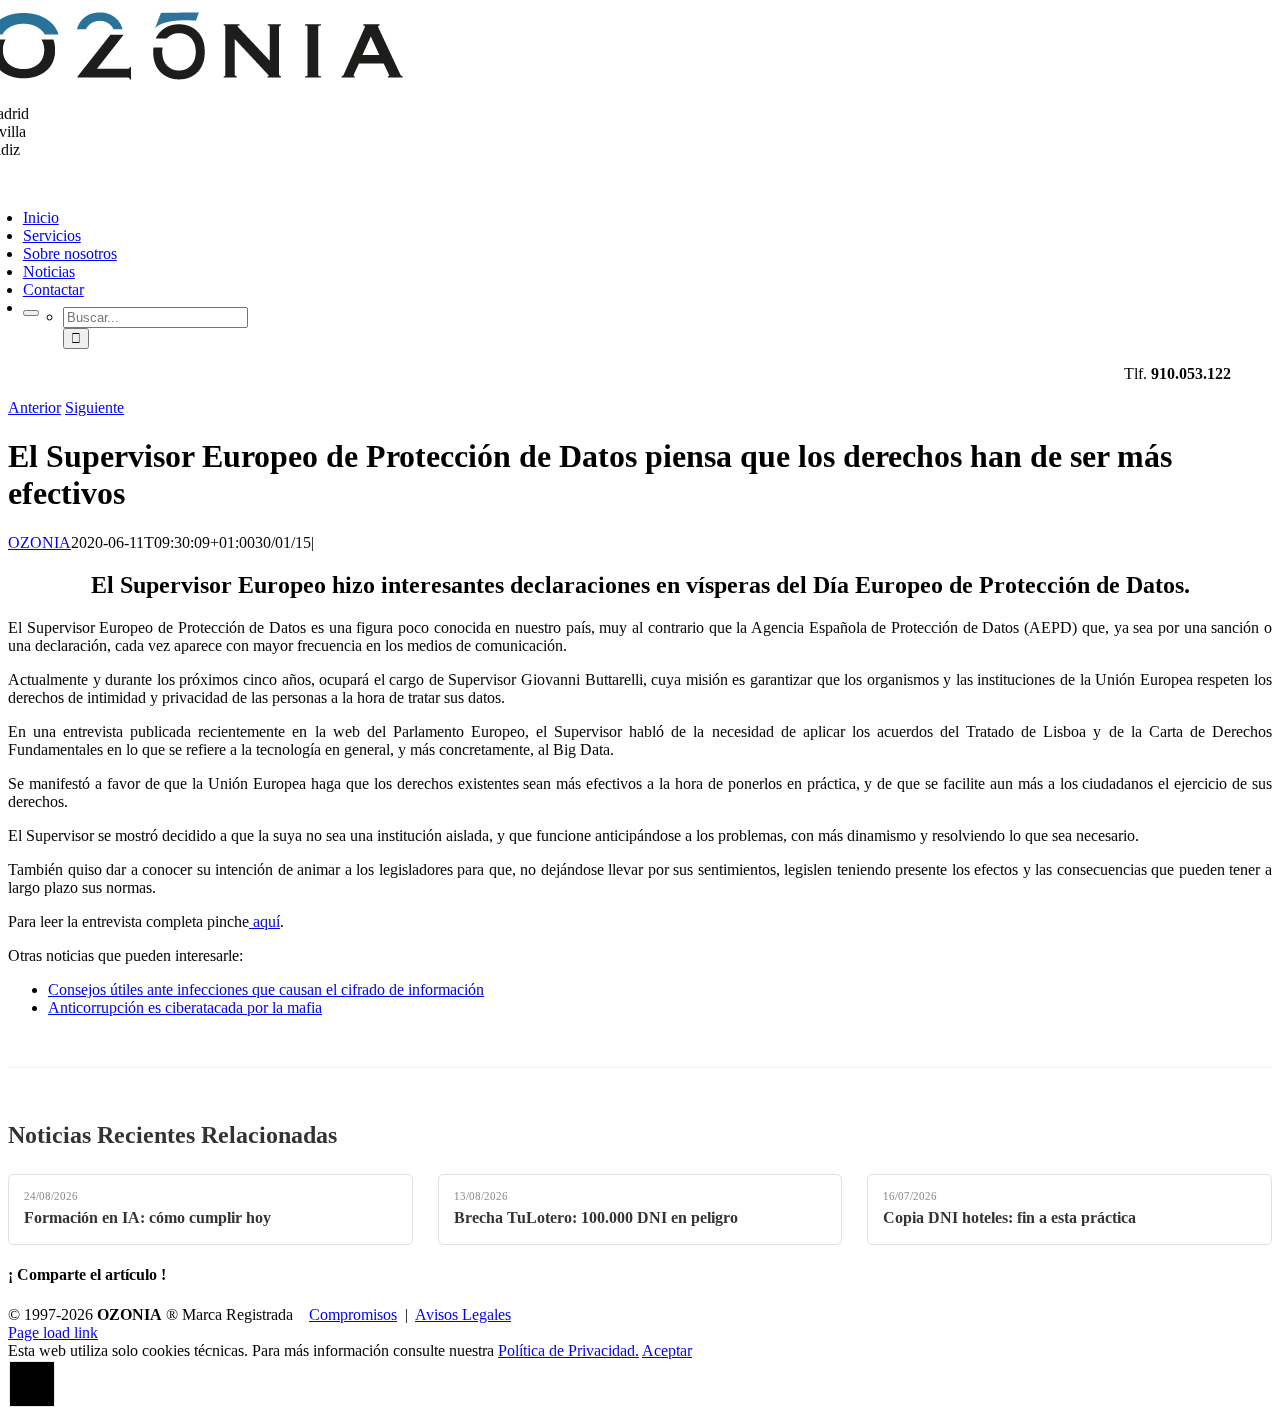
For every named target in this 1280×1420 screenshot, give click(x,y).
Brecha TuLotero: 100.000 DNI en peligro (596, 1217)
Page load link (53, 1332)
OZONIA (39, 542)
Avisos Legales (463, 1314)
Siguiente (94, 407)
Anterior (34, 407)
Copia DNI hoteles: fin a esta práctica (1009, 1217)
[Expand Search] (31, 313)
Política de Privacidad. (568, 1350)
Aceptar (667, 1350)
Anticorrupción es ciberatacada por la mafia (185, 1007)
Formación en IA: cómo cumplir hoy (147, 1217)
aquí (264, 921)
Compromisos (353, 1314)
